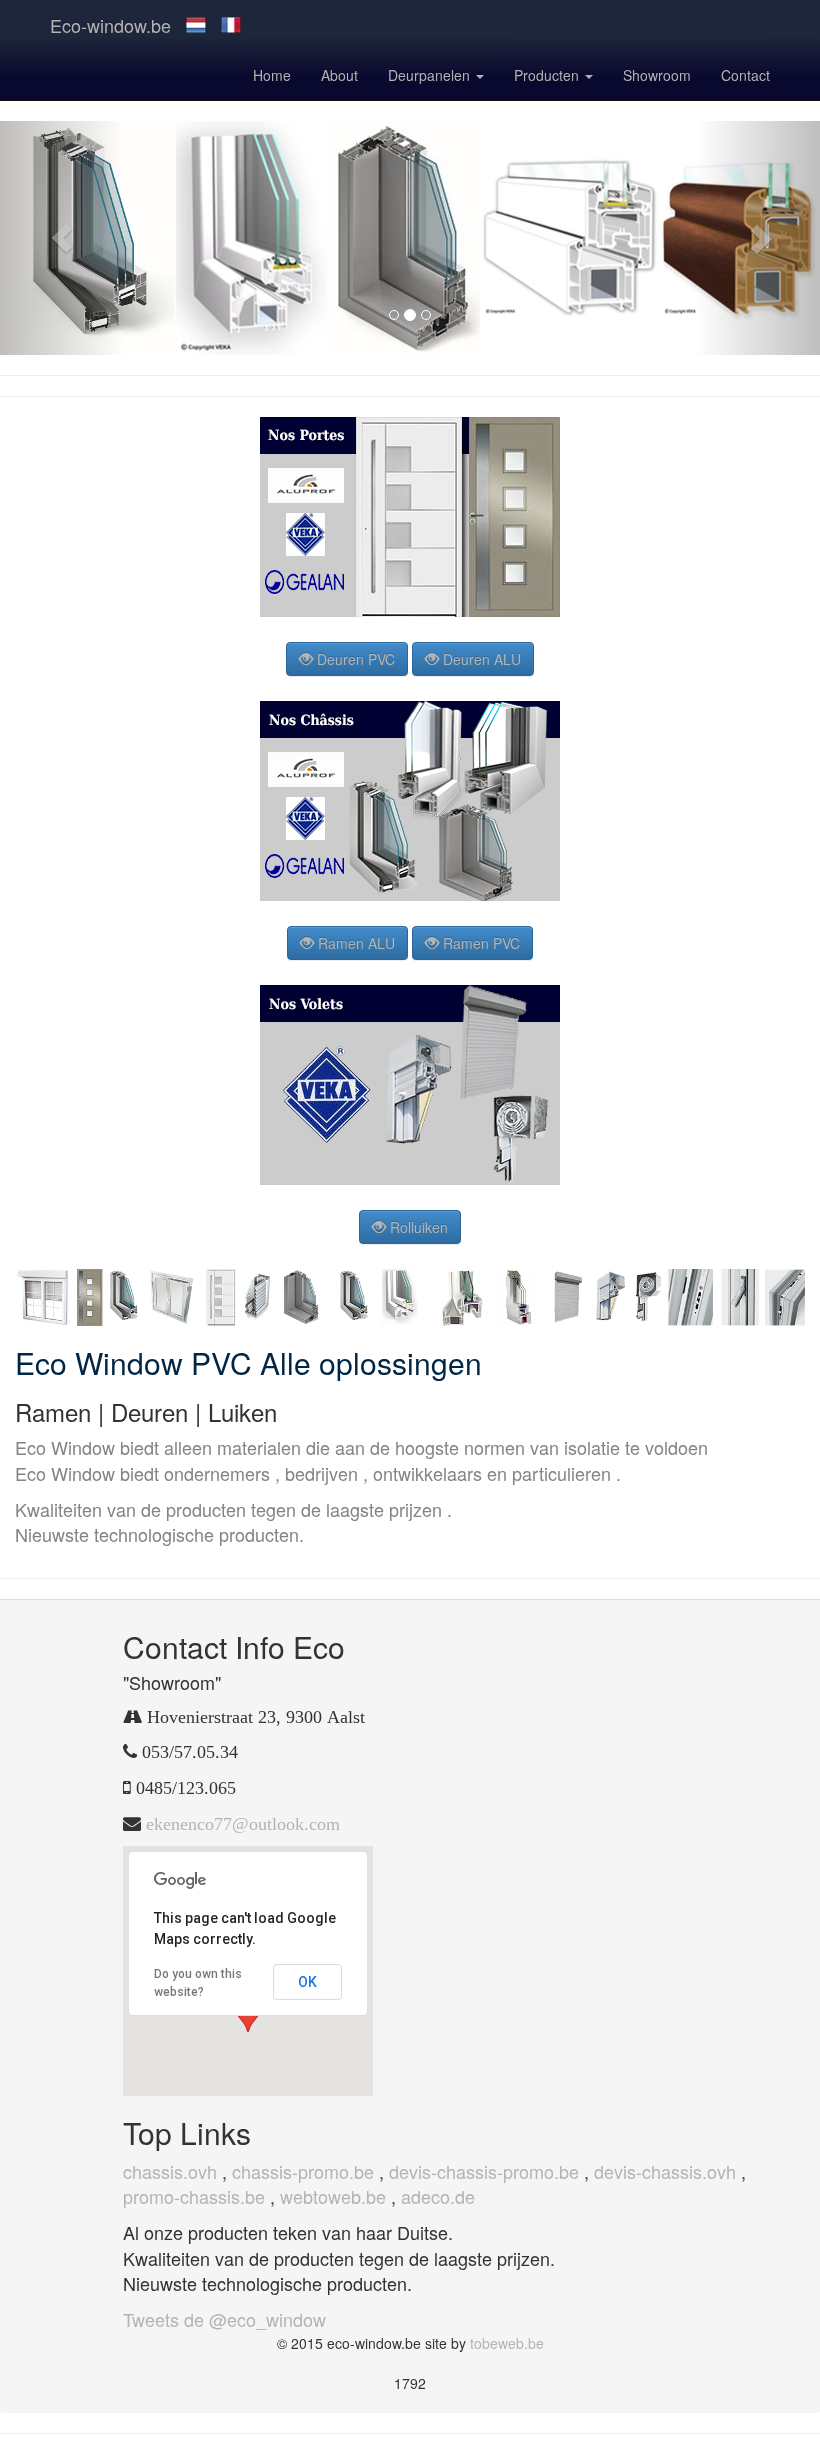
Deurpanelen (431, 75)
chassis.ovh (170, 2171)
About (339, 75)
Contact (745, 75)
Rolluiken (417, 1227)
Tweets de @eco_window (224, 2319)
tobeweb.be (507, 2343)
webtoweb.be (333, 2196)
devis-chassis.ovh (665, 2171)
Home (272, 75)
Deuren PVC (354, 659)
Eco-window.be (110, 25)
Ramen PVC (479, 943)
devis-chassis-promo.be (484, 2171)
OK (307, 1982)
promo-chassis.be (194, 2196)
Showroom (657, 75)
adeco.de (438, 2196)
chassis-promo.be (303, 2171)
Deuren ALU (480, 659)
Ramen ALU (354, 943)
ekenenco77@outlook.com (243, 1824)
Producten (548, 75)
